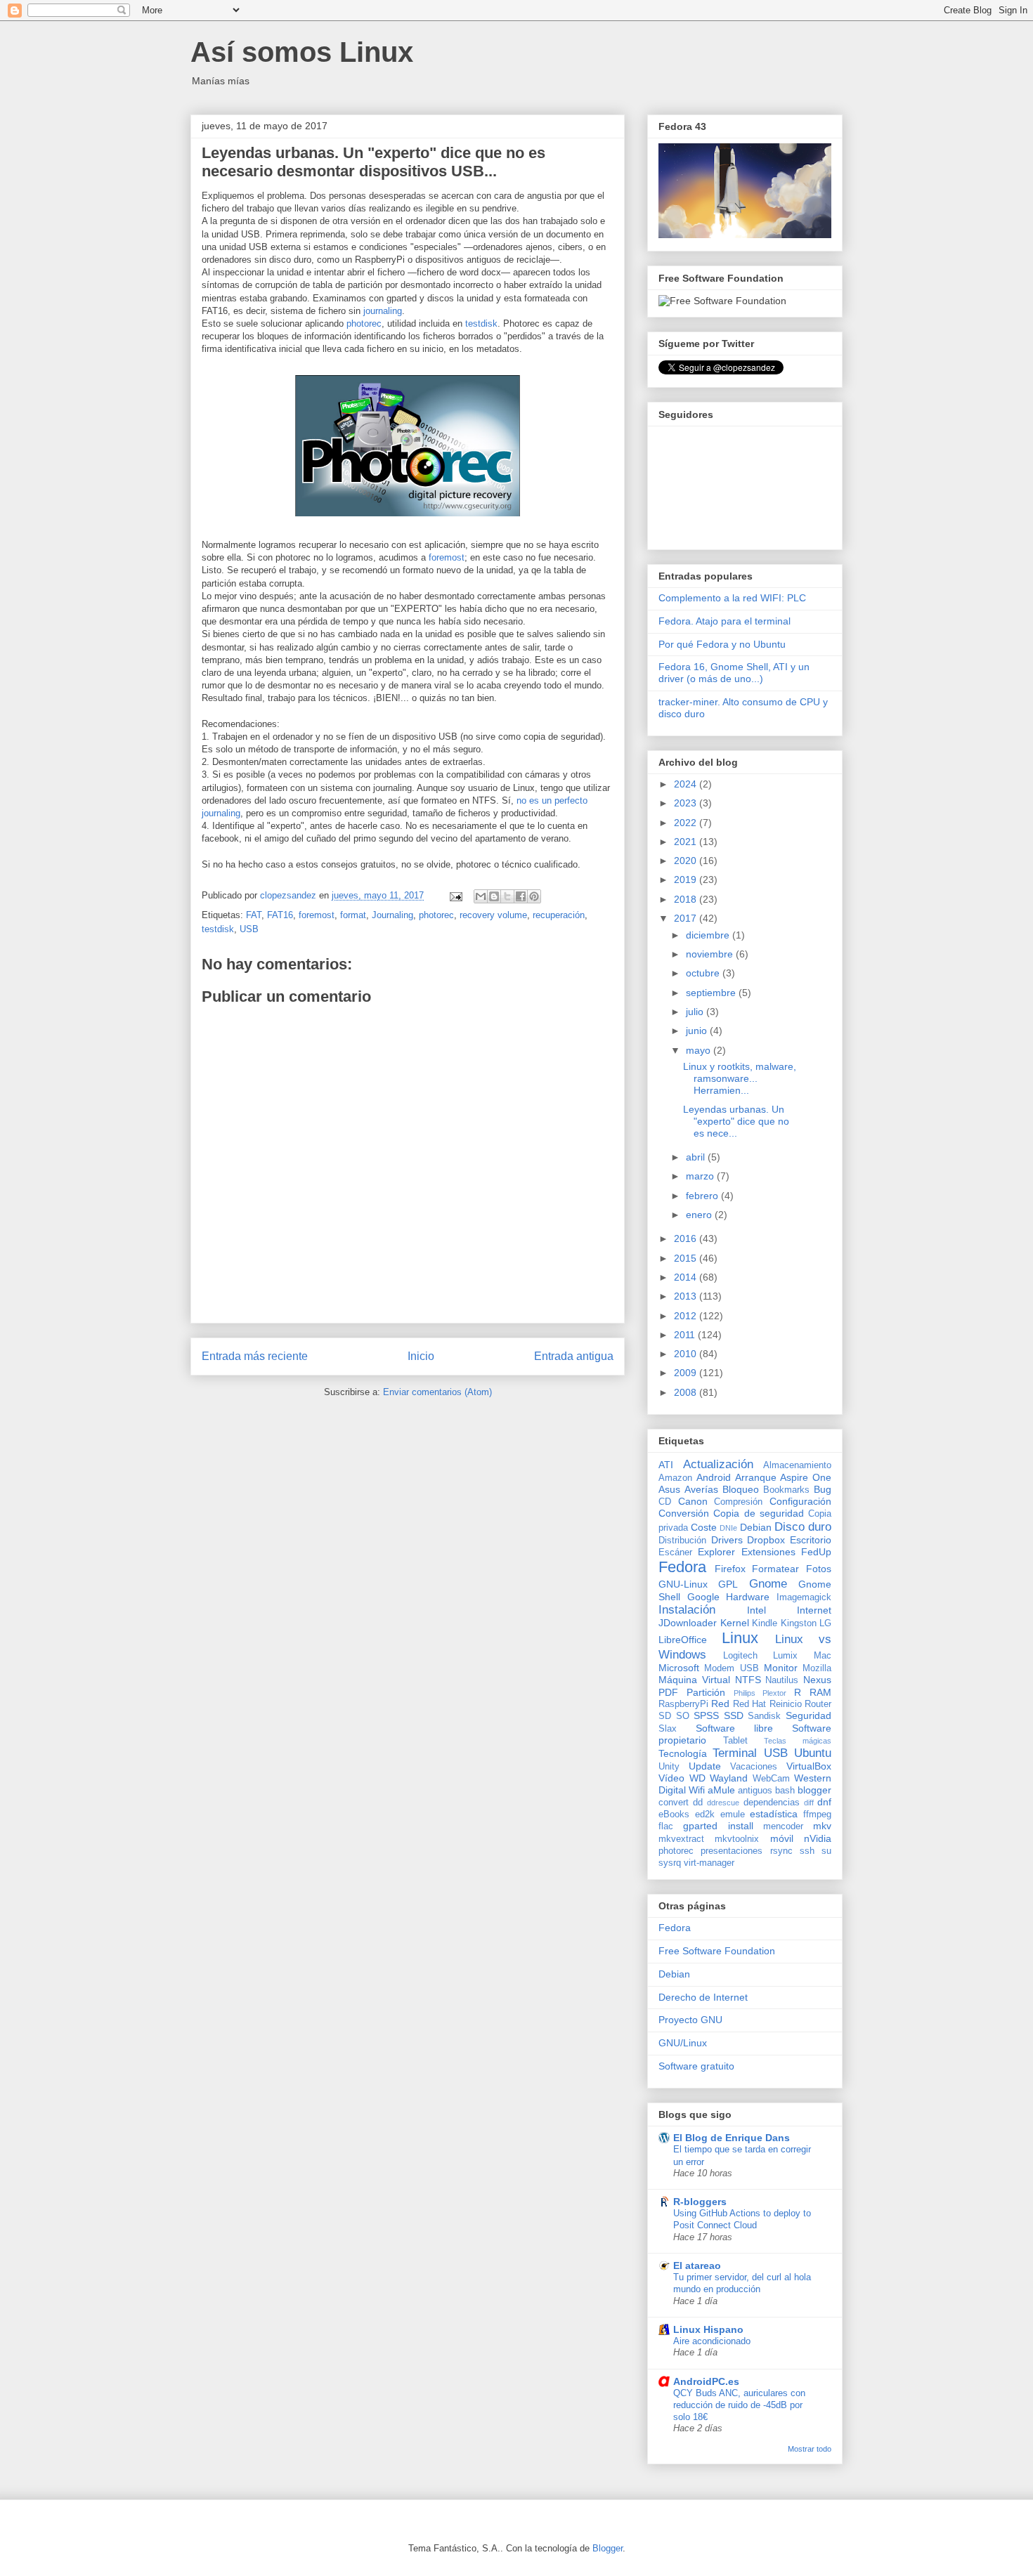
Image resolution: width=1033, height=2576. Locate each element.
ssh (807, 1851)
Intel (756, 1610)
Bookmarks (786, 1490)
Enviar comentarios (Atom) (437, 1392)
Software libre (734, 1728)
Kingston (799, 1623)
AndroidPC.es (706, 2381)
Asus (669, 1489)
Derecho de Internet (703, 1997)
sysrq (670, 1863)
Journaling (392, 915)
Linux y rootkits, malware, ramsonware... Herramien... (740, 1078)
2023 (687, 803)
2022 (687, 823)
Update (705, 1766)
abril (697, 1157)
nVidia (818, 1838)
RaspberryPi (683, 1704)
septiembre (712, 993)
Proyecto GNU (690, 2020)
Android (714, 1477)
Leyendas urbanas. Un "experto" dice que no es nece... (736, 1121)
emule (733, 1815)
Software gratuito (696, 2066)
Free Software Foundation (717, 1951)
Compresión (738, 1502)
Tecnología (683, 1753)
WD (697, 1778)
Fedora (682, 1567)
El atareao (697, 2266)
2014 (687, 1277)
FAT (254, 915)
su (826, 1851)
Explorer (716, 1552)
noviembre (711, 954)
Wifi (697, 1790)
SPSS (706, 1715)
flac (666, 1826)
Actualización (718, 1464)
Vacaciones (754, 1767)
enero (700, 1215)
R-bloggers (700, 2202)
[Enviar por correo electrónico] (481, 896)
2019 (687, 880)
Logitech (740, 1656)
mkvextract (681, 1839)
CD (665, 1502)
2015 (687, 1258)
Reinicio (786, 1704)
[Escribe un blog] (494, 896)
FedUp (816, 1552)
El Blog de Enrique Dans (732, 2138)
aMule (721, 1790)
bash (785, 1791)
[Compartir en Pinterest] (534, 896)
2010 (687, 1354)
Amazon (675, 1478)
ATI (666, 1465)
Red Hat (749, 1704)
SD (665, 1716)
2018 (687, 899)
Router (818, 1704)
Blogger (608, 2548)
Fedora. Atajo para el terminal (725, 621)
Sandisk (764, 1716)
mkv (822, 1826)
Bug (823, 1489)
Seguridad (808, 1715)
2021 (687, 842)
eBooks (674, 1815)
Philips (745, 1693)
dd (698, 1803)
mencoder (783, 1826)
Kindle (765, 1623)
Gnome (768, 1584)
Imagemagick (804, 1597)
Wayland (729, 1778)
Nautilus (782, 1680)
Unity (669, 1767)
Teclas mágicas (798, 1741)
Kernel (735, 1623)
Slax (668, 1729)
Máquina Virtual (694, 1680)
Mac (823, 1656)
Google (703, 1597)
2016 (687, 1238)
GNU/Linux (683, 2043)
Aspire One (806, 1477)
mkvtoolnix (737, 1839)
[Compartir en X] (507, 896)
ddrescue (723, 1803)
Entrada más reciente (255, 1356)
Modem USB (731, 1668)
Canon (693, 1501)
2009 (687, 1373)
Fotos (819, 1569)
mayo (700, 1050)
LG (825, 1623)
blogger (814, 1790)
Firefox (730, 1569)
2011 (686, 1335)
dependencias (772, 1803)
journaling (383, 311)
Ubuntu (813, 1753)
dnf (824, 1802)
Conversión (684, 1513)
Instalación (687, 1610)
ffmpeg (817, 1815)
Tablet (735, 1741)
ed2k (705, 1815)
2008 (687, 1392)
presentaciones (732, 1851)
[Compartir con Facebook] (521, 896)
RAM (820, 1692)
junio (698, 1031)
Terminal (735, 1753)
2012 (687, 1316)
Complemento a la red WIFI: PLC (732, 598)
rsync (781, 1851)
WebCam (771, 1779)
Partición (706, 1692)
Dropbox (766, 1540)
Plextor (774, 1693)
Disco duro (803, 1527)
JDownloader (688, 1623)
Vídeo (671, 1778)
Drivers (727, 1540)
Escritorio (811, 1540)
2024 (687, 784)
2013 (687, 1296)
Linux (740, 1638)
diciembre (709, 935)
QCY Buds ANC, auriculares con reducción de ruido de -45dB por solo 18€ (739, 2405)
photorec (364, 323)
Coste (704, 1527)
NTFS (748, 1680)
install (741, 1826)
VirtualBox (809, 1766)
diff (809, 1803)
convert (674, 1803)
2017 (687, 918)
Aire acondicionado (712, 2341)
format (353, 915)
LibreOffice (683, 1640)
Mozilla (817, 1668)
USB (249, 929)
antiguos (755, 1791)
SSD (734, 1715)
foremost (447, 557)
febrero (703, 1196)
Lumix (785, 1656)
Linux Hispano (708, 2329)
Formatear (775, 1569)
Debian (756, 1527)
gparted (700, 1826)
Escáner (675, 1552)
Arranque (756, 1477)
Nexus (817, 1680)
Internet (814, 1610)
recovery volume (493, 915)
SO (683, 1716)
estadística (774, 1814)
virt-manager (709, 1863)
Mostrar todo (810, 2449)
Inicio (421, 1356)
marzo (701, 1176)
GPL (728, 1584)
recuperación (559, 915)
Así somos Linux (302, 52)
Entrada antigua (574, 1356)
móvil (782, 1838)
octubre (704, 973)
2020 (687, 861)
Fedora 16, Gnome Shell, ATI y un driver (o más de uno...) (734, 673)
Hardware (748, 1597)
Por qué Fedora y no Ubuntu (722, 644)
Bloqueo (741, 1489)
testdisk (481, 323)
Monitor (781, 1668)
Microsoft (679, 1668)
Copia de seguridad (759, 1513)
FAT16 (280, 915)
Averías (701, 1489)
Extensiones (768, 1552)
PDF (668, 1692)
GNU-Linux (683, 1584)
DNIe (728, 1528)
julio (696, 1012)
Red (720, 1704)
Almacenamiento (797, 1465)
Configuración (800, 1501)
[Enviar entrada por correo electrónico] (455, 895)
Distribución (682, 1541)
